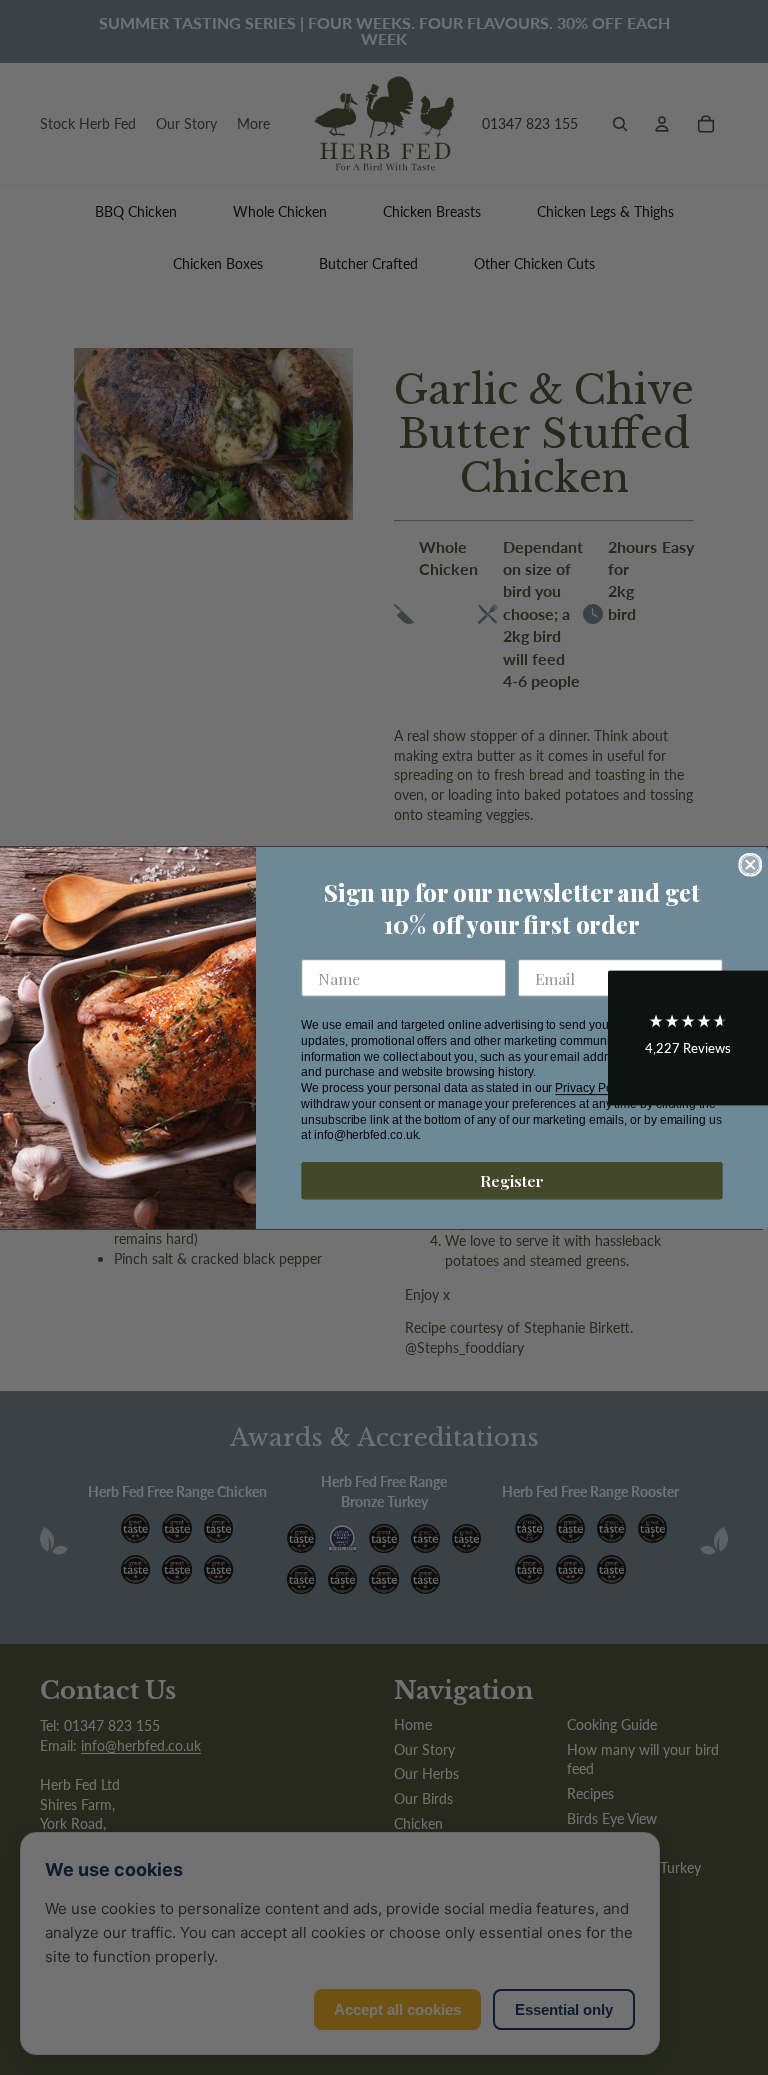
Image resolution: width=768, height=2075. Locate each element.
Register (512, 1179)
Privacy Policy (592, 1088)
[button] (688, 1037)
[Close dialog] (750, 864)
